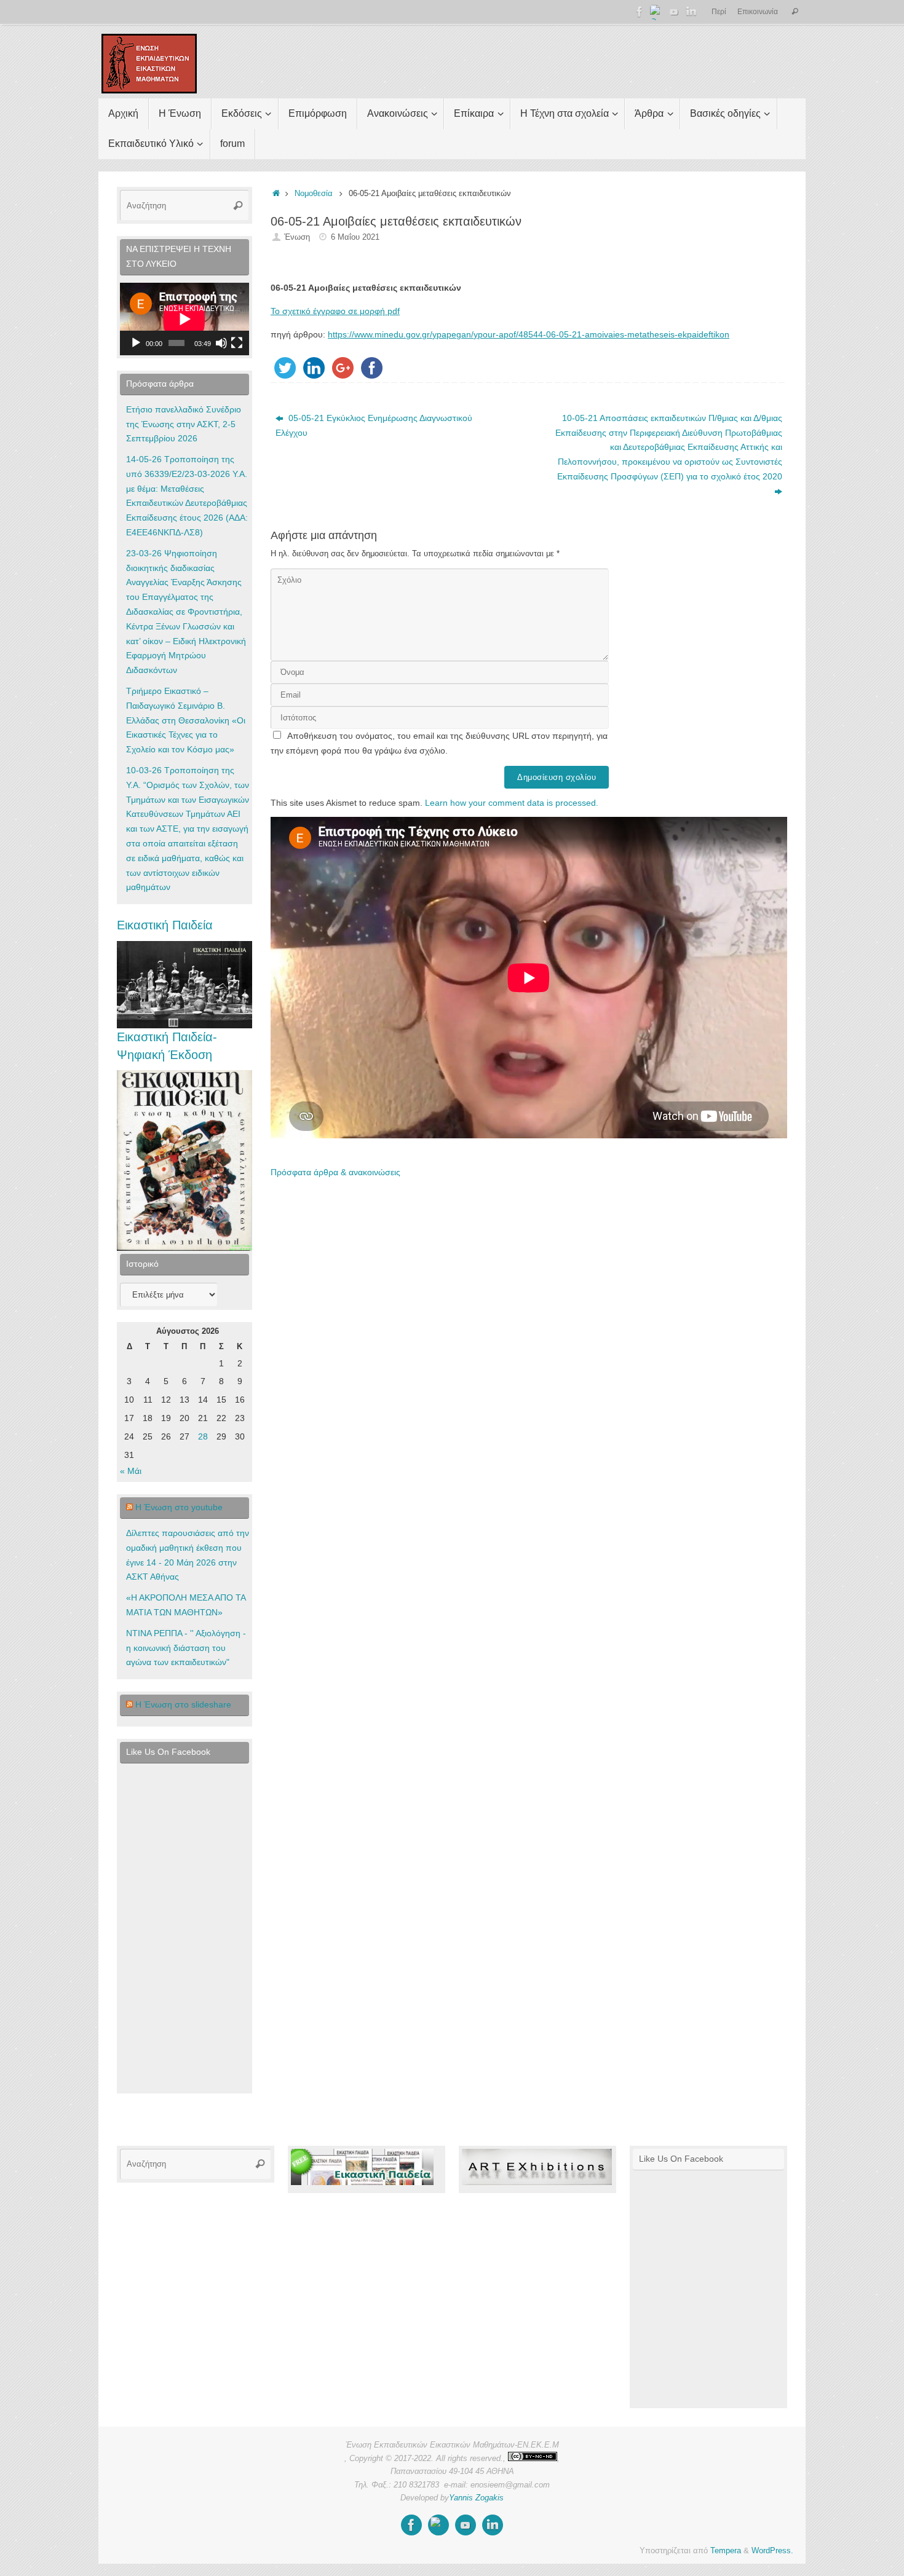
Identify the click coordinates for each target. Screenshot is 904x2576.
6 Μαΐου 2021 (355, 237)
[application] (184, 319)
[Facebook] (640, 12)
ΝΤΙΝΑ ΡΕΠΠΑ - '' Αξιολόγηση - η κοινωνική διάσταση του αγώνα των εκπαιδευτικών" (186, 1648)
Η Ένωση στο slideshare (183, 1704)
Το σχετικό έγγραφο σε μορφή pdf (335, 311)
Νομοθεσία (314, 194)
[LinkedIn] (691, 12)
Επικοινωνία (758, 12)
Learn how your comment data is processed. (512, 803)
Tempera (726, 2551)
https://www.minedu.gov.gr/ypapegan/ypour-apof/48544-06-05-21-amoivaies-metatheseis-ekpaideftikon (529, 334)
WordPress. (772, 2551)
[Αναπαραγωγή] (136, 343)
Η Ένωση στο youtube (179, 1507)
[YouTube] (674, 12)
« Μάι (131, 1471)
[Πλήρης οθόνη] (237, 343)
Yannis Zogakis (476, 2498)
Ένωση (297, 237)
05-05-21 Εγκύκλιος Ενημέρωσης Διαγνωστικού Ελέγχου (374, 425)
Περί (719, 12)
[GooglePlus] (657, 12)
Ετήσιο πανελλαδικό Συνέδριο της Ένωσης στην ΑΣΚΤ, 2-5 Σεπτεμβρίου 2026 (184, 424)
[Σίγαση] (221, 343)
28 (203, 1436)
